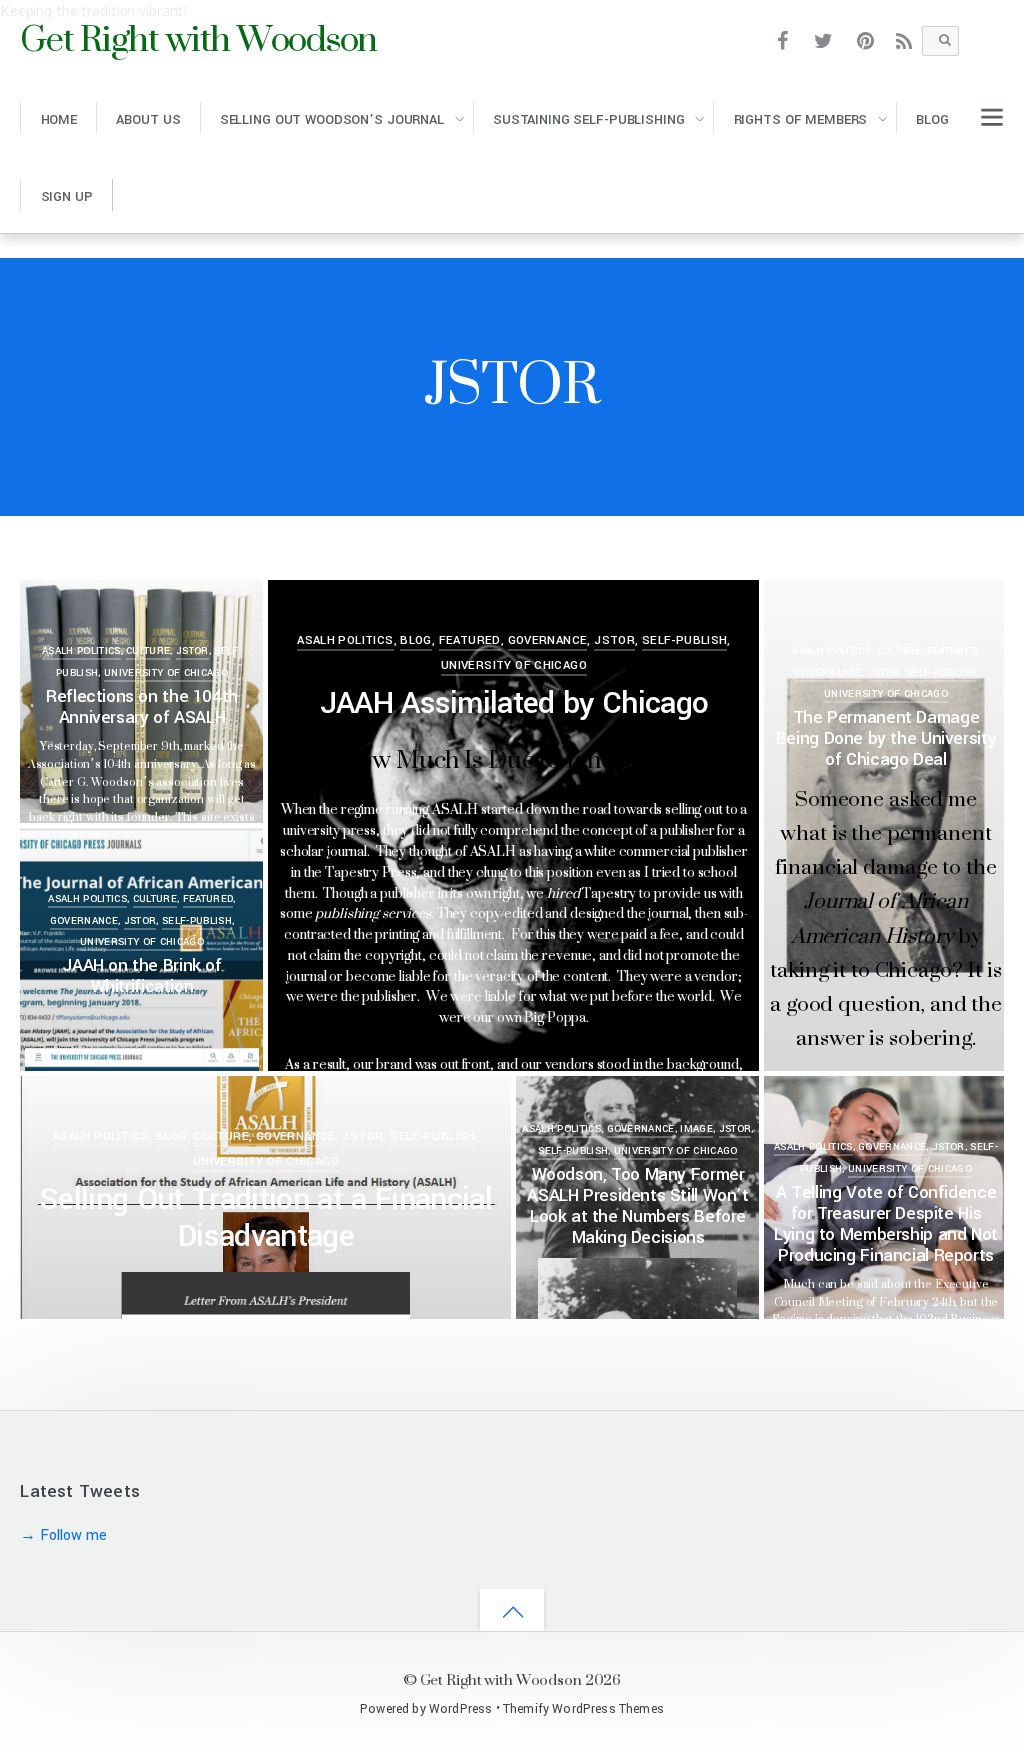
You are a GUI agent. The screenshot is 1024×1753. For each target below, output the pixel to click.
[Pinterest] (865, 40)
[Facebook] (782, 40)
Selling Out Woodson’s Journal (332, 119)
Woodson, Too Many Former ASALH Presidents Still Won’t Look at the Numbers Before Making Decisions (637, 1206)
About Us (148, 119)
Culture (148, 651)
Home (59, 119)
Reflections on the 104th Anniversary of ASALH (142, 707)
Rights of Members (801, 119)
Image (696, 1129)
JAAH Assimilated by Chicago (514, 703)
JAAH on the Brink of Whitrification (141, 976)
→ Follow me (63, 1535)
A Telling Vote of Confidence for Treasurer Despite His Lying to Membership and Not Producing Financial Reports (886, 1224)
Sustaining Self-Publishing (589, 119)
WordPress (460, 1709)
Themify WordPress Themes (583, 1709)
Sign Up (67, 196)
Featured (470, 640)
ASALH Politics (81, 651)
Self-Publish (685, 640)
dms (100, 618)
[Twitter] (824, 40)
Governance (548, 640)
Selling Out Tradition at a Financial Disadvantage (266, 1217)
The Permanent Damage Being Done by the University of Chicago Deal (886, 738)
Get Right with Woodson (501, 1679)
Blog (932, 119)
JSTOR (192, 651)
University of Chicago (166, 673)
